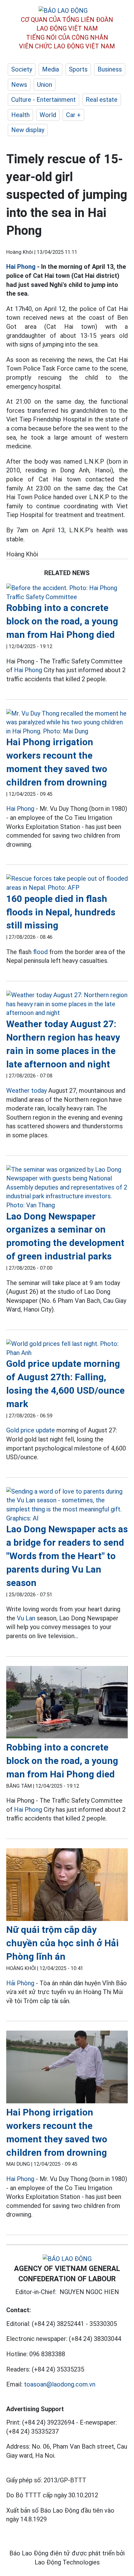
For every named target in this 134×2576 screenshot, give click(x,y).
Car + (73, 115)
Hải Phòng (20, 1983)
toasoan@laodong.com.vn (60, 2384)
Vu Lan (26, 1618)
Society (22, 69)
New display (28, 130)
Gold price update (31, 1430)
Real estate (102, 100)
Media (50, 69)
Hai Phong (21, 267)
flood (40, 952)
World (48, 115)
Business (110, 69)
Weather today (26, 1091)
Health (20, 115)
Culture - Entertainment (43, 100)
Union (45, 85)
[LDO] (67, 592)
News (19, 85)
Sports (78, 69)
